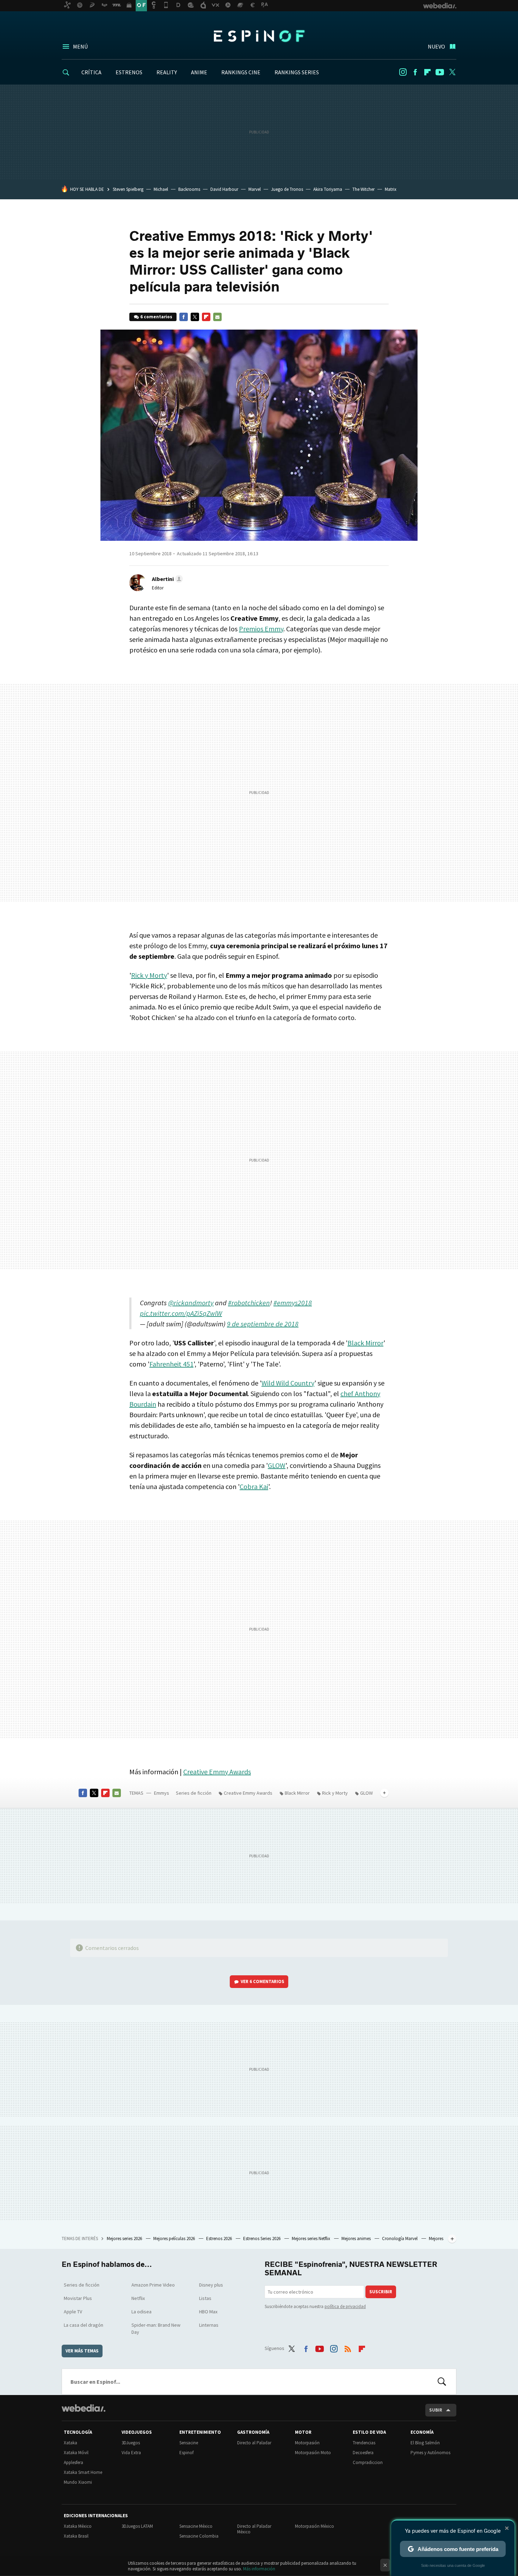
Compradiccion (368, 2462)
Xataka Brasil (76, 2536)
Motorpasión (307, 2443)
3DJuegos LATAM (137, 2526)
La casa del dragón (84, 2325)
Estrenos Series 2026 (262, 2239)
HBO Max (208, 2312)
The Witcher (363, 189)
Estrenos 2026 (220, 2239)
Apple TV (73, 2312)
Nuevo (436, 46)
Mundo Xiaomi (78, 2482)
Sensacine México (196, 2526)
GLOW (277, 1465)
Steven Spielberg (128, 189)
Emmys (162, 1793)
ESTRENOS (129, 72)
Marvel (255, 189)
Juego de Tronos (287, 189)
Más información (259, 2569)
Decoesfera (363, 2453)
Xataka (70, 2443)
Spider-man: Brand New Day (156, 2328)
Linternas (209, 2325)
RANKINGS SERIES (297, 72)
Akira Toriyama (328, 189)
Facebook (415, 72)
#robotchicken (249, 1303)
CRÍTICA (91, 72)
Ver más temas (82, 2351)
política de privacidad (345, 2306)
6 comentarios (156, 317)
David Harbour (224, 189)
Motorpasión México (314, 2526)
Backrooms (189, 189)
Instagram (403, 72)
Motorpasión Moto (313, 2453)
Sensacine (189, 2443)
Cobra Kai (254, 1486)
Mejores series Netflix (312, 2239)
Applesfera (73, 2462)
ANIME (199, 72)
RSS (348, 2347)
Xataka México (78, 2526)
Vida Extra (131, 2453)
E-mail (217, 317)
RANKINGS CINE (241, 72)
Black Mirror (365, 1343)
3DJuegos (131, 2443)
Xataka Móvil (76, 2453)
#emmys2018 (293, 1303)
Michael (161, 189)
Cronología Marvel (400, 2239)
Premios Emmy (261, 629)
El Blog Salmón (425, 2443)
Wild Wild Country (288, 1383)
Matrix (391, 189)
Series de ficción (194, 1793)
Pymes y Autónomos (430, 2453)
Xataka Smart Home (83, 2472)
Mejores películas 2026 (175, 2239)
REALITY (167, 72)
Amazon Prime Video (153, 2285)
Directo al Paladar (254, 2443)
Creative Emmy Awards (217, 1772)
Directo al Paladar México (254, 2529)
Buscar (442, 2382)
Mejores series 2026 (125, 2239)
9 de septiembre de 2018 (263, 1324)
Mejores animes (357, 2239)
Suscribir (381, 2292)
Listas (205, 2298)
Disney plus (211, 2285)
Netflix (138, 2298)
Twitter (452, 72)
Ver (263, 1981)
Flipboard (427, 72)
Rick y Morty (149, 975)
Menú (80, 46)
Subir (436, 2410)
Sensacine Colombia (199, 2536)
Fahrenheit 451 (171, 1364)
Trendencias (364, 2443)
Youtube (440, 72)
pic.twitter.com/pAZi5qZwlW (181, 1313)
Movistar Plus (78, 2298)
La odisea (141, 2312)
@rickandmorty (191, 1303)
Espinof (259, 36)
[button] (166, 579)
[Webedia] (84, 2408)
